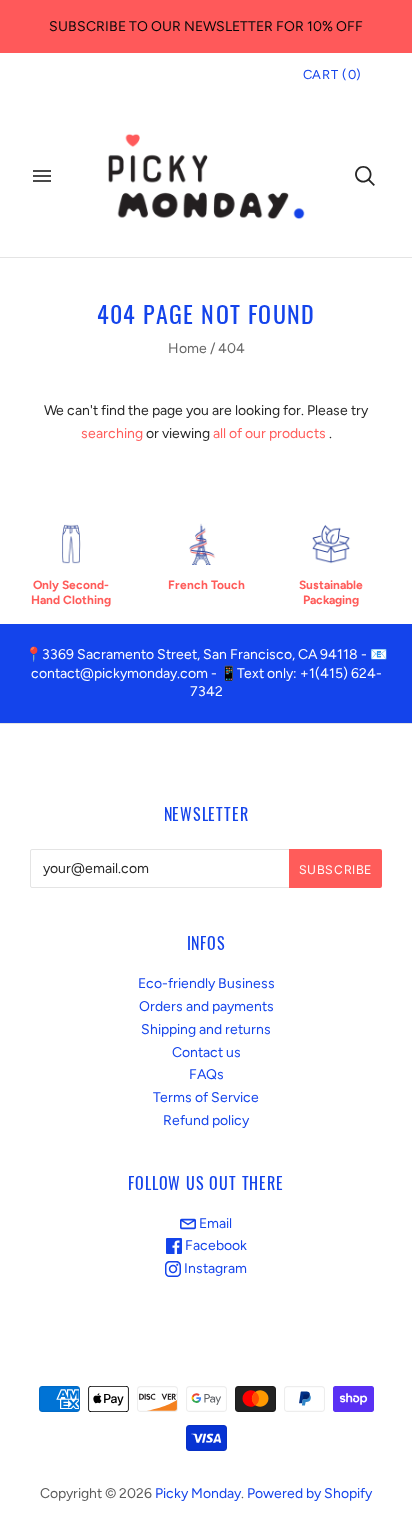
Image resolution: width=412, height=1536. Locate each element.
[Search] (365, 176)
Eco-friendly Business (206, 983)
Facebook (214, 1245)
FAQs (206, 1074)
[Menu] (42, 176)
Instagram (214, 1268)
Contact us (206, 1052)
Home (187, 348)
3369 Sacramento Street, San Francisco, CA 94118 (200, 654)
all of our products (269, 433)
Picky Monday (198, 1493)
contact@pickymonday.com (119, 673)
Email (214, 1223)
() (332, 74)
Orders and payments (206, 1006)
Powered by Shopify (309, 1493)
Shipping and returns (206, 1029)
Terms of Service (206, 1097)
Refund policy (206, 1120)
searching (112, 433)
